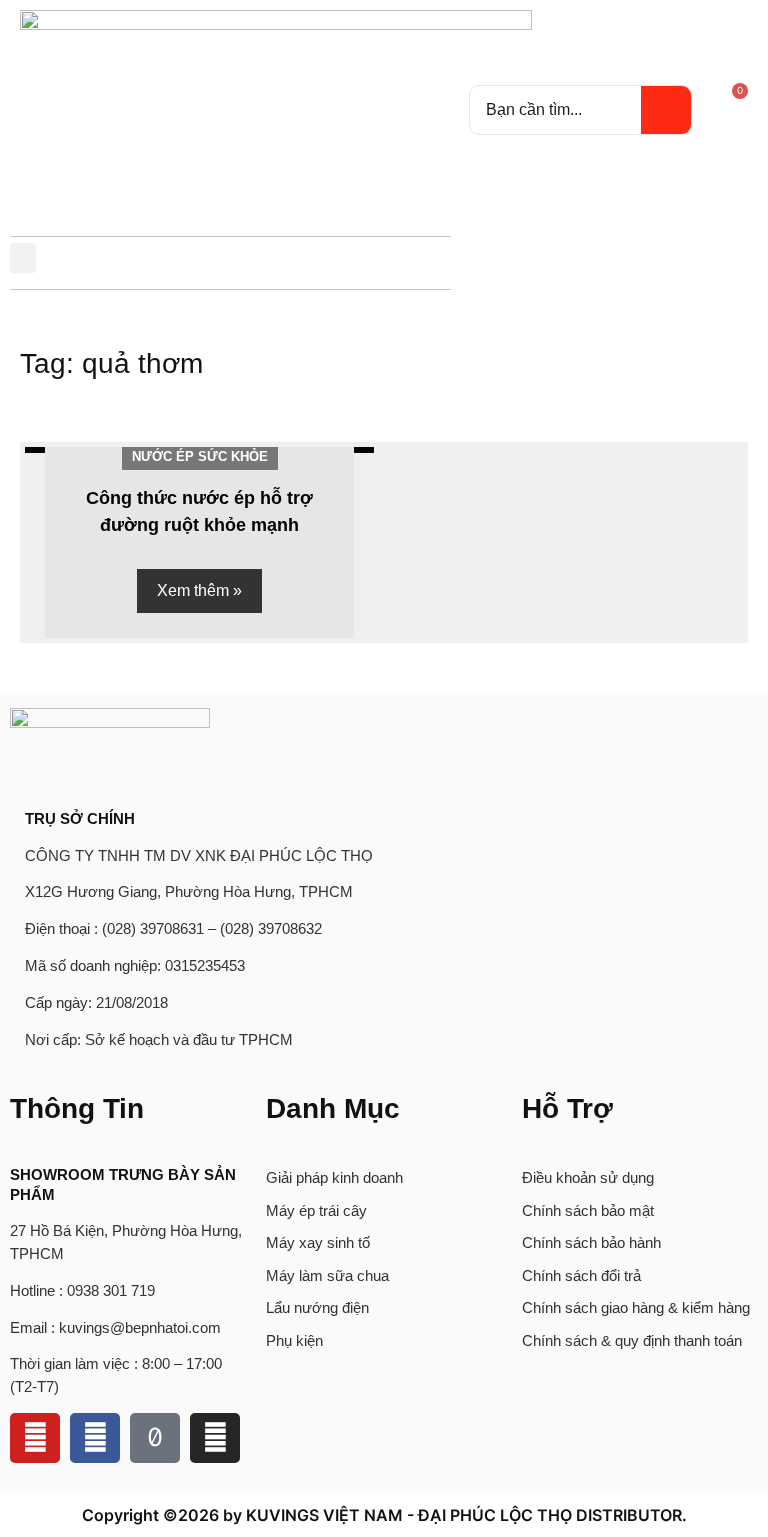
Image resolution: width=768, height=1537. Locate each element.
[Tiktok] (155, 1438)
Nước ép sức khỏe (200, 456)
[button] (23, 258)
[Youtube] (35, 1438)
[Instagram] (215, 1438)
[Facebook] (95, 1438)
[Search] (666, 110)
